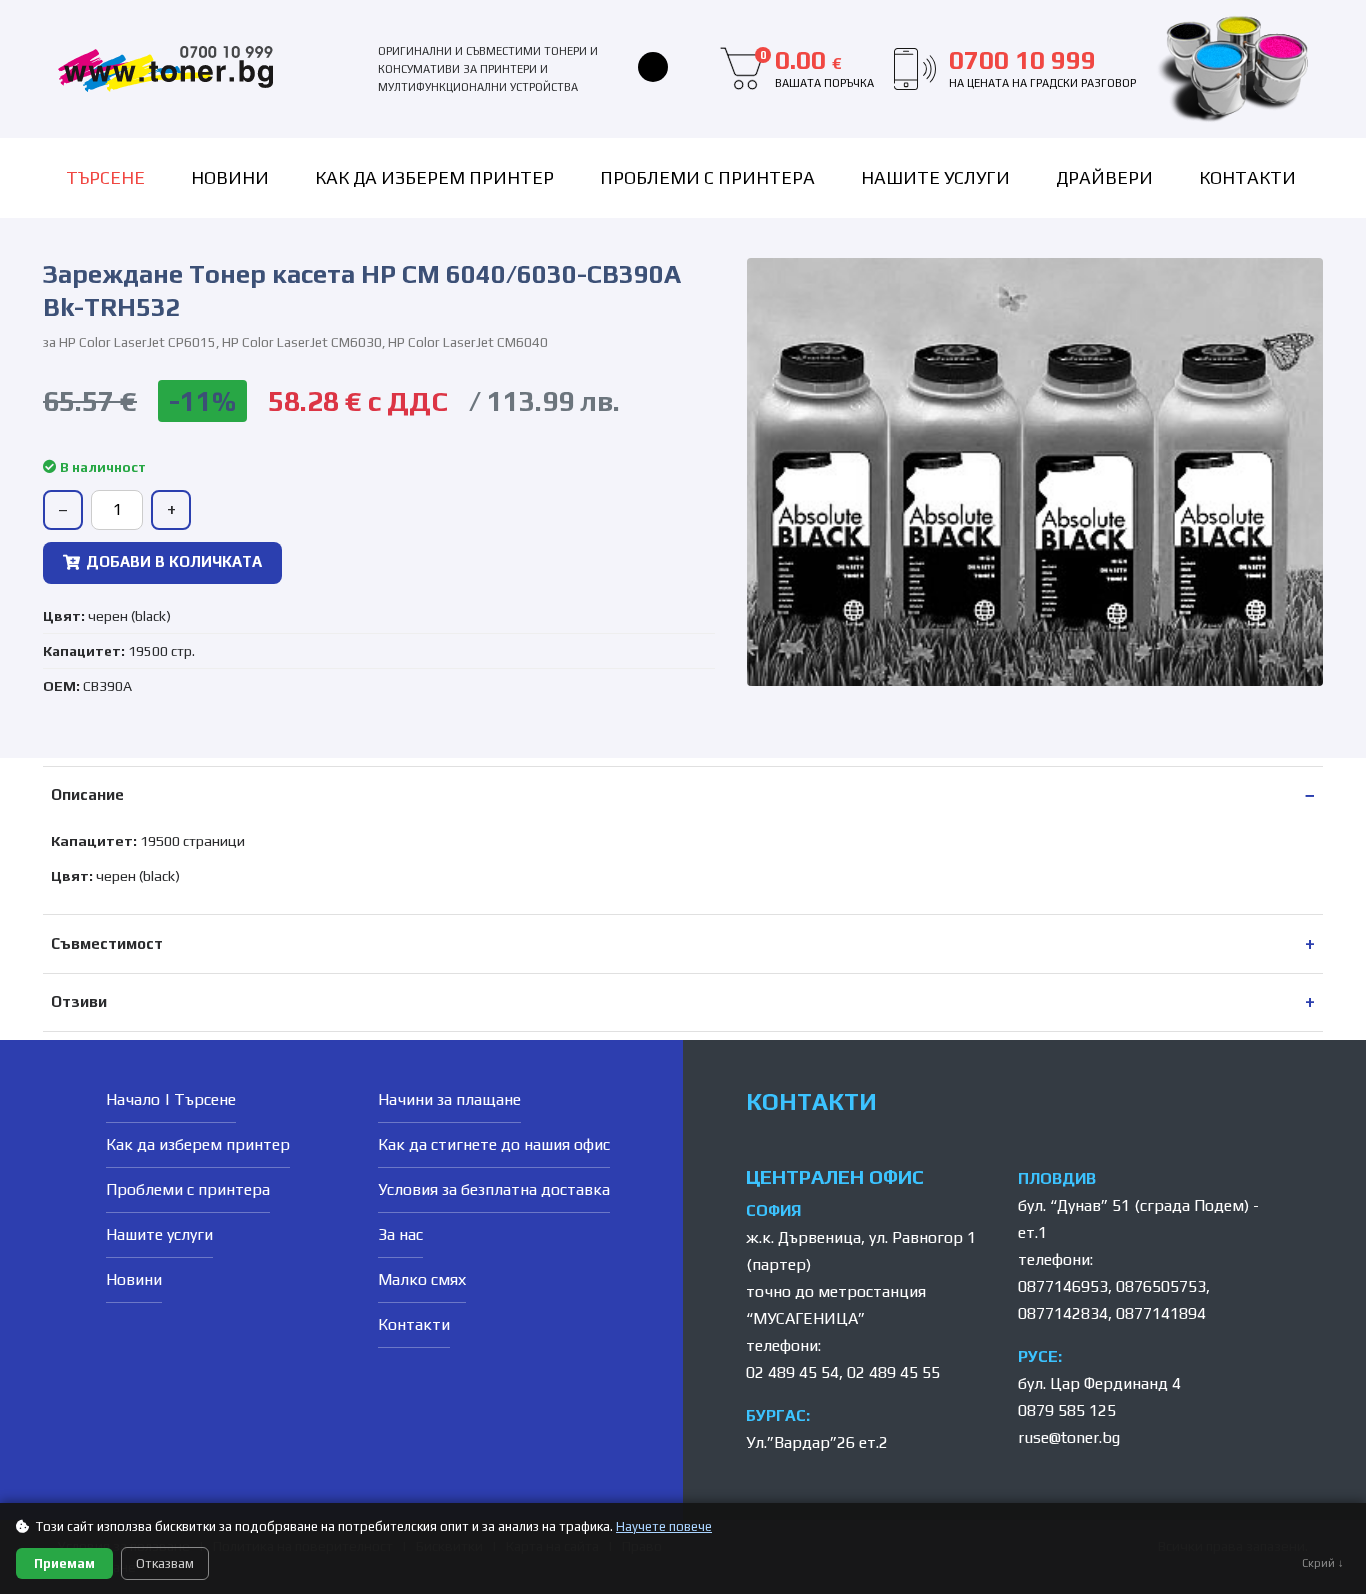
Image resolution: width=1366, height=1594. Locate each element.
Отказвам (165, 1563)
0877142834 (1063, 1313)
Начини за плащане (449, 1099)
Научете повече (664, 1526)
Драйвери (1104, 177)
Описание (87, 794)
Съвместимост (107, 943)
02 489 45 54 (792, 1372)
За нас (400, 1234)
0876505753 (1161, 1286)
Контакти (1247, 177)
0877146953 (1063, 1286)
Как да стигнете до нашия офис (494, 1144)
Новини (230, 177)
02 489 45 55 (893, 1372)
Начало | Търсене (171, 1099)
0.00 (817, 68)
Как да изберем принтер (434, 177)
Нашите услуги (935, 177)
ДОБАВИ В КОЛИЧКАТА (174, 561)
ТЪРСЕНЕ (105, 177)
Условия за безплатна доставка (494, 1189)
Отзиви (79, 1001)
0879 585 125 (1067, 1410)
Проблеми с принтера (707, 177)
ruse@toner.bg (1069, 1437)
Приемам (64, 1563)
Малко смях (422, 1279)
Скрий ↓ (1323, 1563)
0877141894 (1161, 1313)
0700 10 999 (1042, 68)
